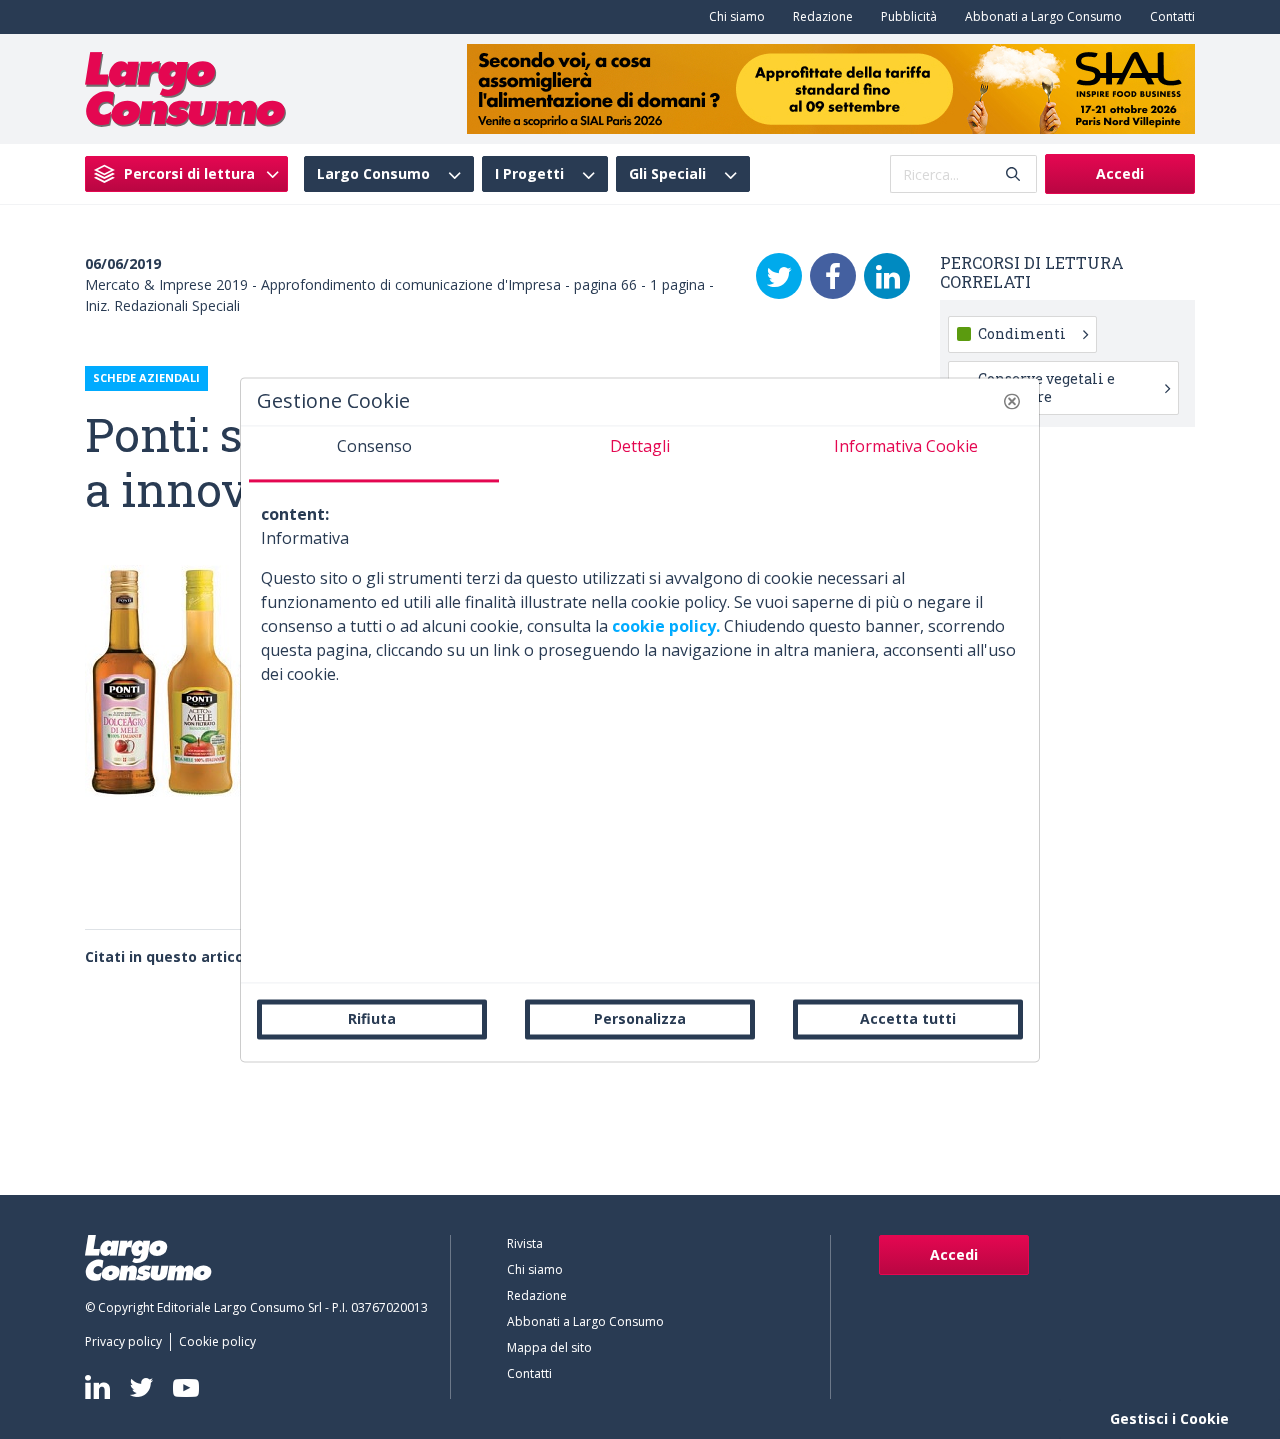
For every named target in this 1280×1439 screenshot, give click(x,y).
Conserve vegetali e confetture (1046, 387)
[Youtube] (186, 1387)
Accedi (1120, 173)
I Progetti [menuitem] (529, 174)
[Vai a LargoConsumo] (185, 87)
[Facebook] (833, 276)
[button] (1012, 401)
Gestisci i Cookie (1169, 1418)
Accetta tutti (908, 1018)
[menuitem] (733, 17)
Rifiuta (372, 1018)
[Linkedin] (97, 1387)
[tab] (374, 454)
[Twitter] (779, 276)
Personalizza (640, 1018)
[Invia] (1013, 174)
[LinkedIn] (887, 276)
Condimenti (1022, 333)
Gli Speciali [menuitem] (667, 174)
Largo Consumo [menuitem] (373, 174)
